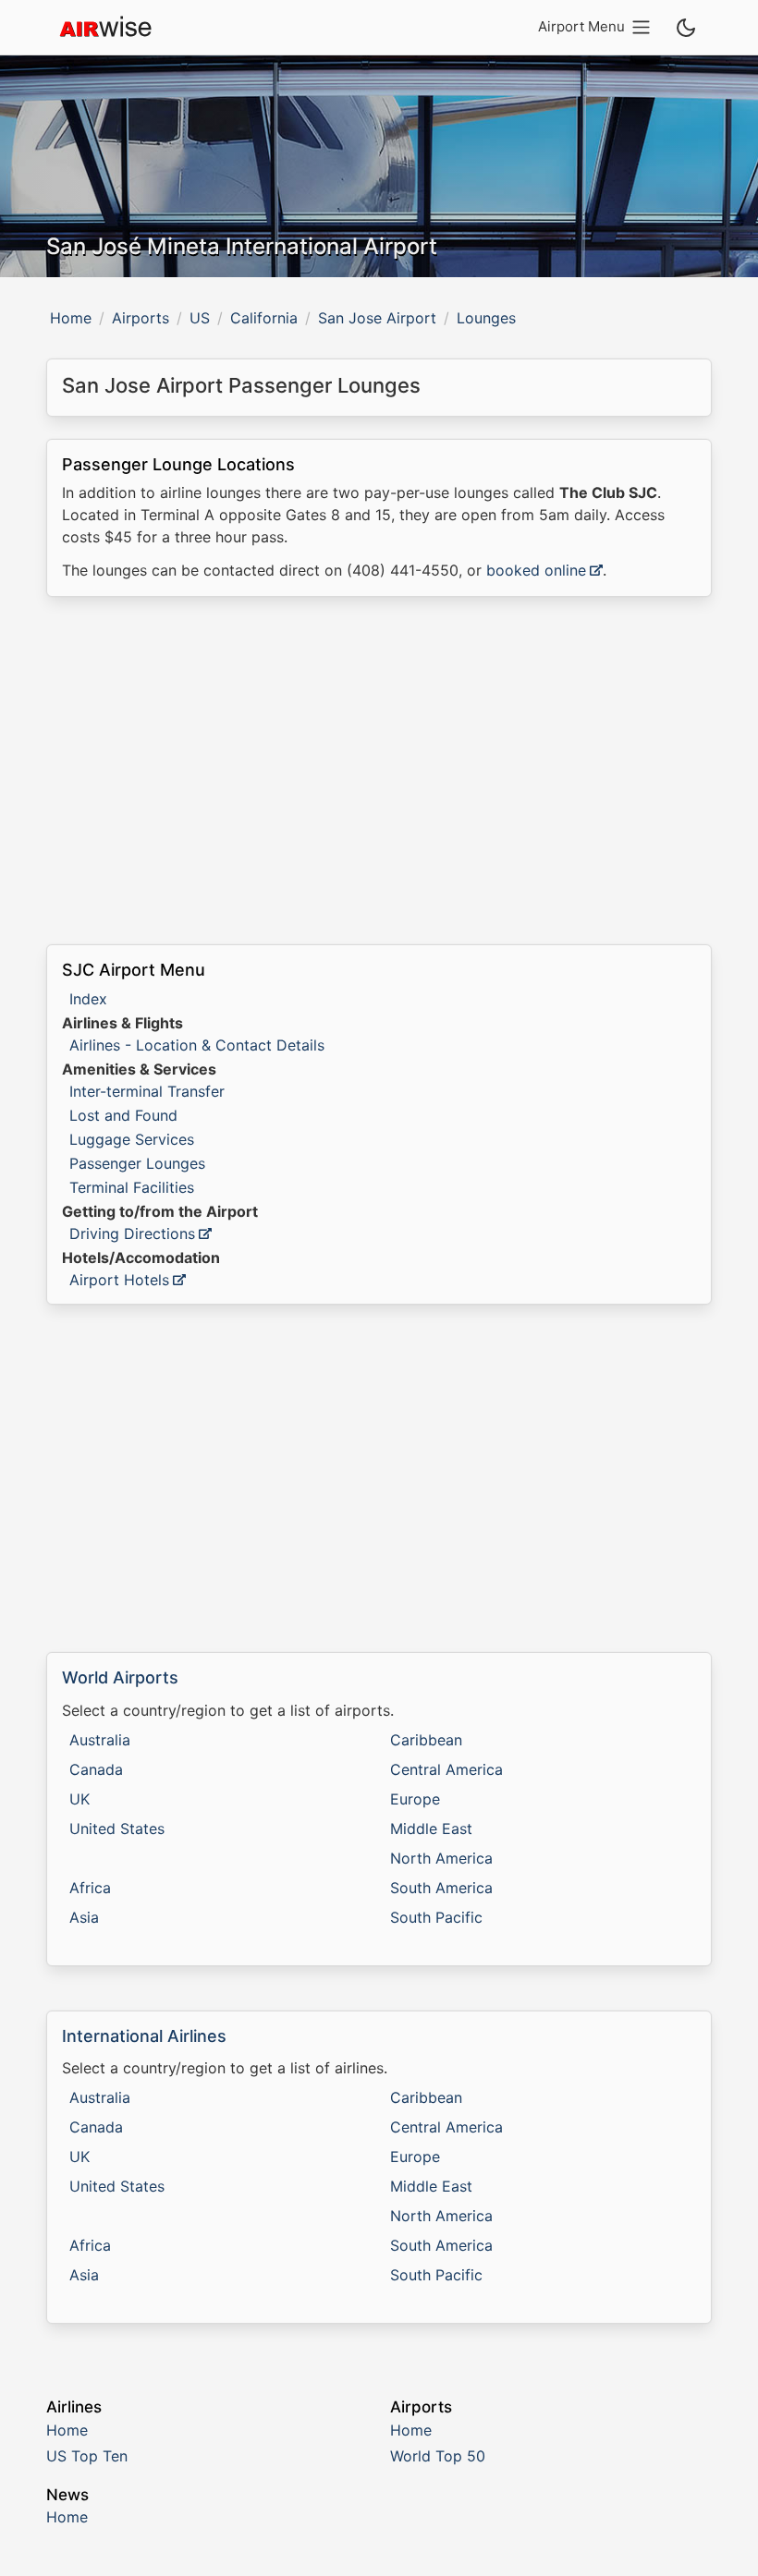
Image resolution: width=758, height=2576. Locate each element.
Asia (84, 1917)
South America (441, 1888)
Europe (415, 1799)
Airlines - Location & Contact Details (197, 1045)
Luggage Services (132, 1139)
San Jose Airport (377, 318)
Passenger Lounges (137, 1163)
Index (88, 999)
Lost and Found (123, 1115)
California (264, 318)
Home (71, 318)
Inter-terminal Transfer (147, 1091)
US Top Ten (87, 2456)
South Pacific (436, 1917)
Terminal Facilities (132, 1187)
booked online (536, 570)
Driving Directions (132, 1233)
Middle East (431, 1829)
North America (441, 1858)
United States (117, 1829)
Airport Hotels (119, 1280)
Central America (446, 1769)
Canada (96, 1769)
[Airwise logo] (105, 28)
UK (79, 1799)
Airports (141, 318)
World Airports (120, 1677)
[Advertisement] (379, 771)
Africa (90, 1888)
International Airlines (144, 2036)
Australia (100, 1740)
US (200, 318)
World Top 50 (438, 2456)
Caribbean (426, 1740)
